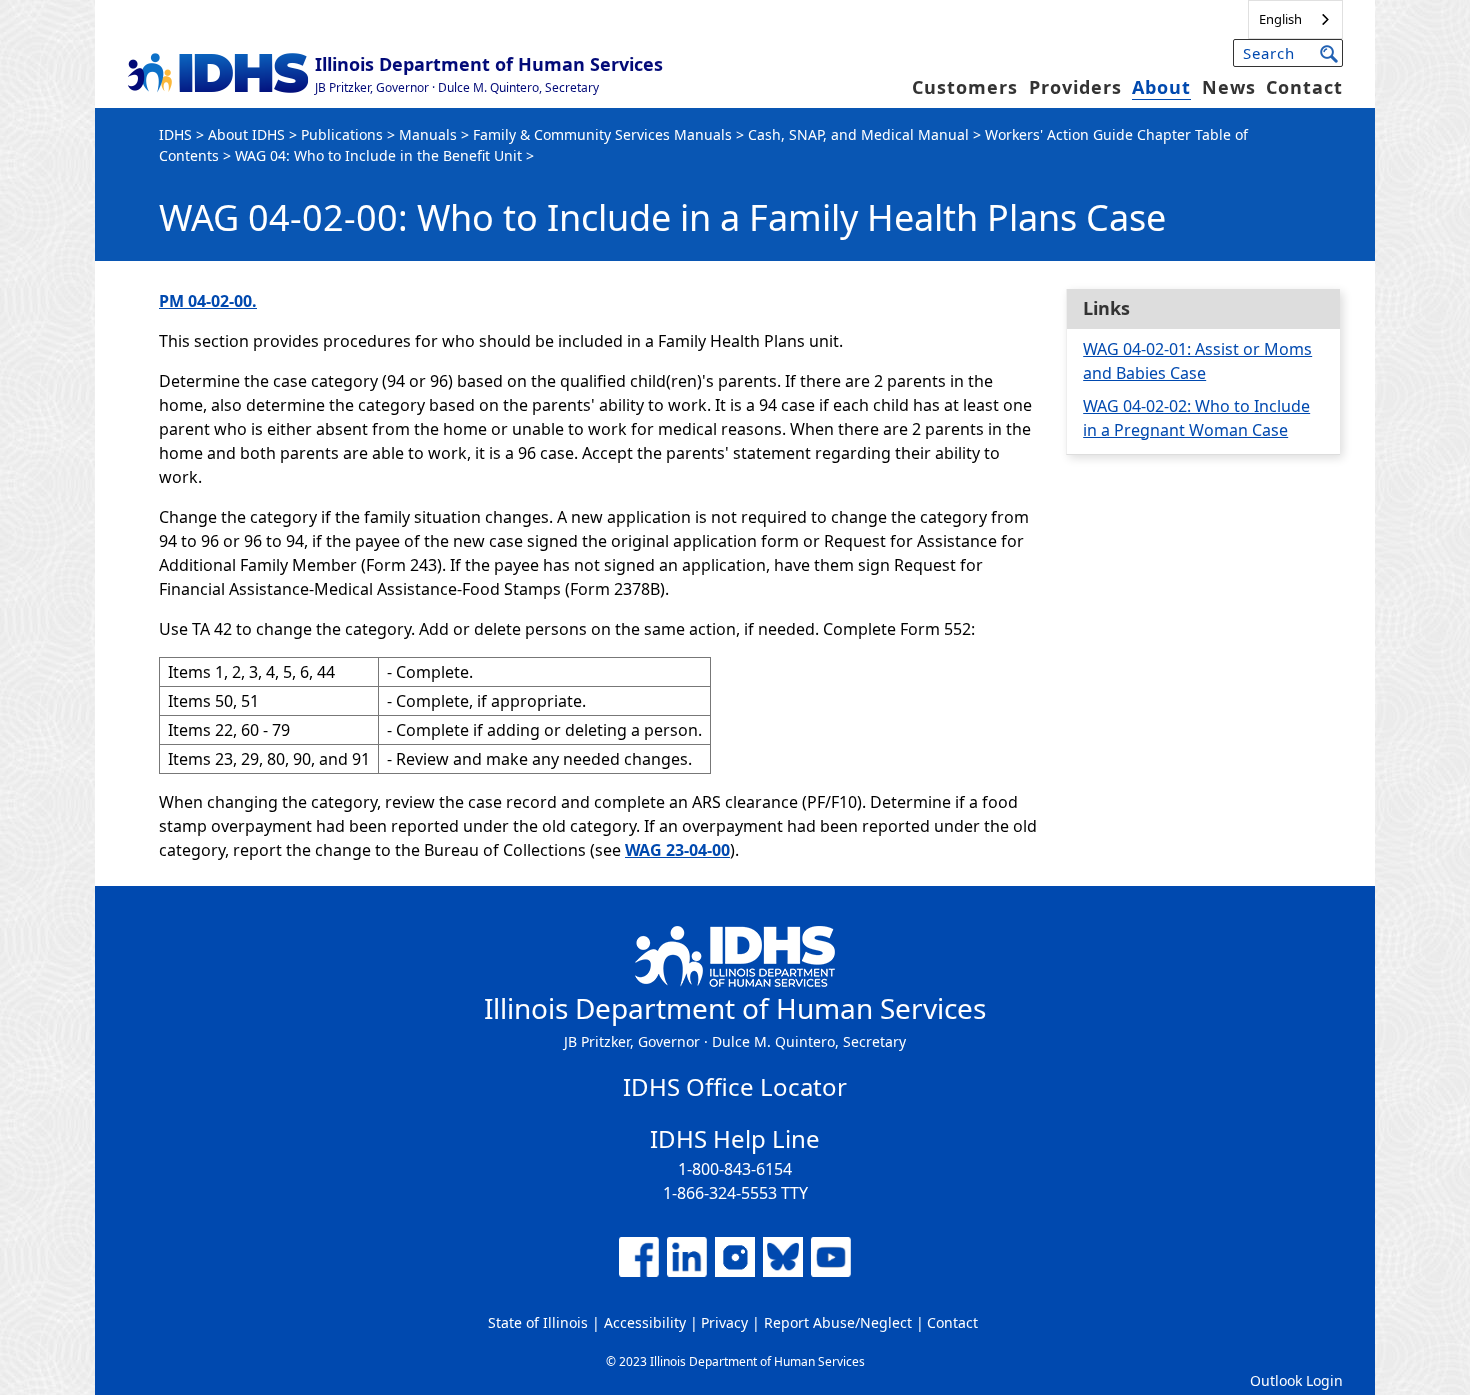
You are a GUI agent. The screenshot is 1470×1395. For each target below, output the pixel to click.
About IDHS (246, 134)
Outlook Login (1296, 1380)
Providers (1075, 87)
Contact (1304, 87)
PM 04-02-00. (208, 301)
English (1280, 19)
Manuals (428, 134)
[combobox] (1295, 19)
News (1229, 87)
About (1161, 87)
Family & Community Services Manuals (602, 134)
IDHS (175, 134)
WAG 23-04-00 (677, 850)
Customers (965, 87)
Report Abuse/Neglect (838, 1322)
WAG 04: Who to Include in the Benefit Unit (378, 155)
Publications (342, 134)
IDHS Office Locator (735, 1086)
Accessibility (645, 1322)
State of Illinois (538, 1322)
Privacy (724, 1322)
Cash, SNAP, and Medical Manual (858, 134)
